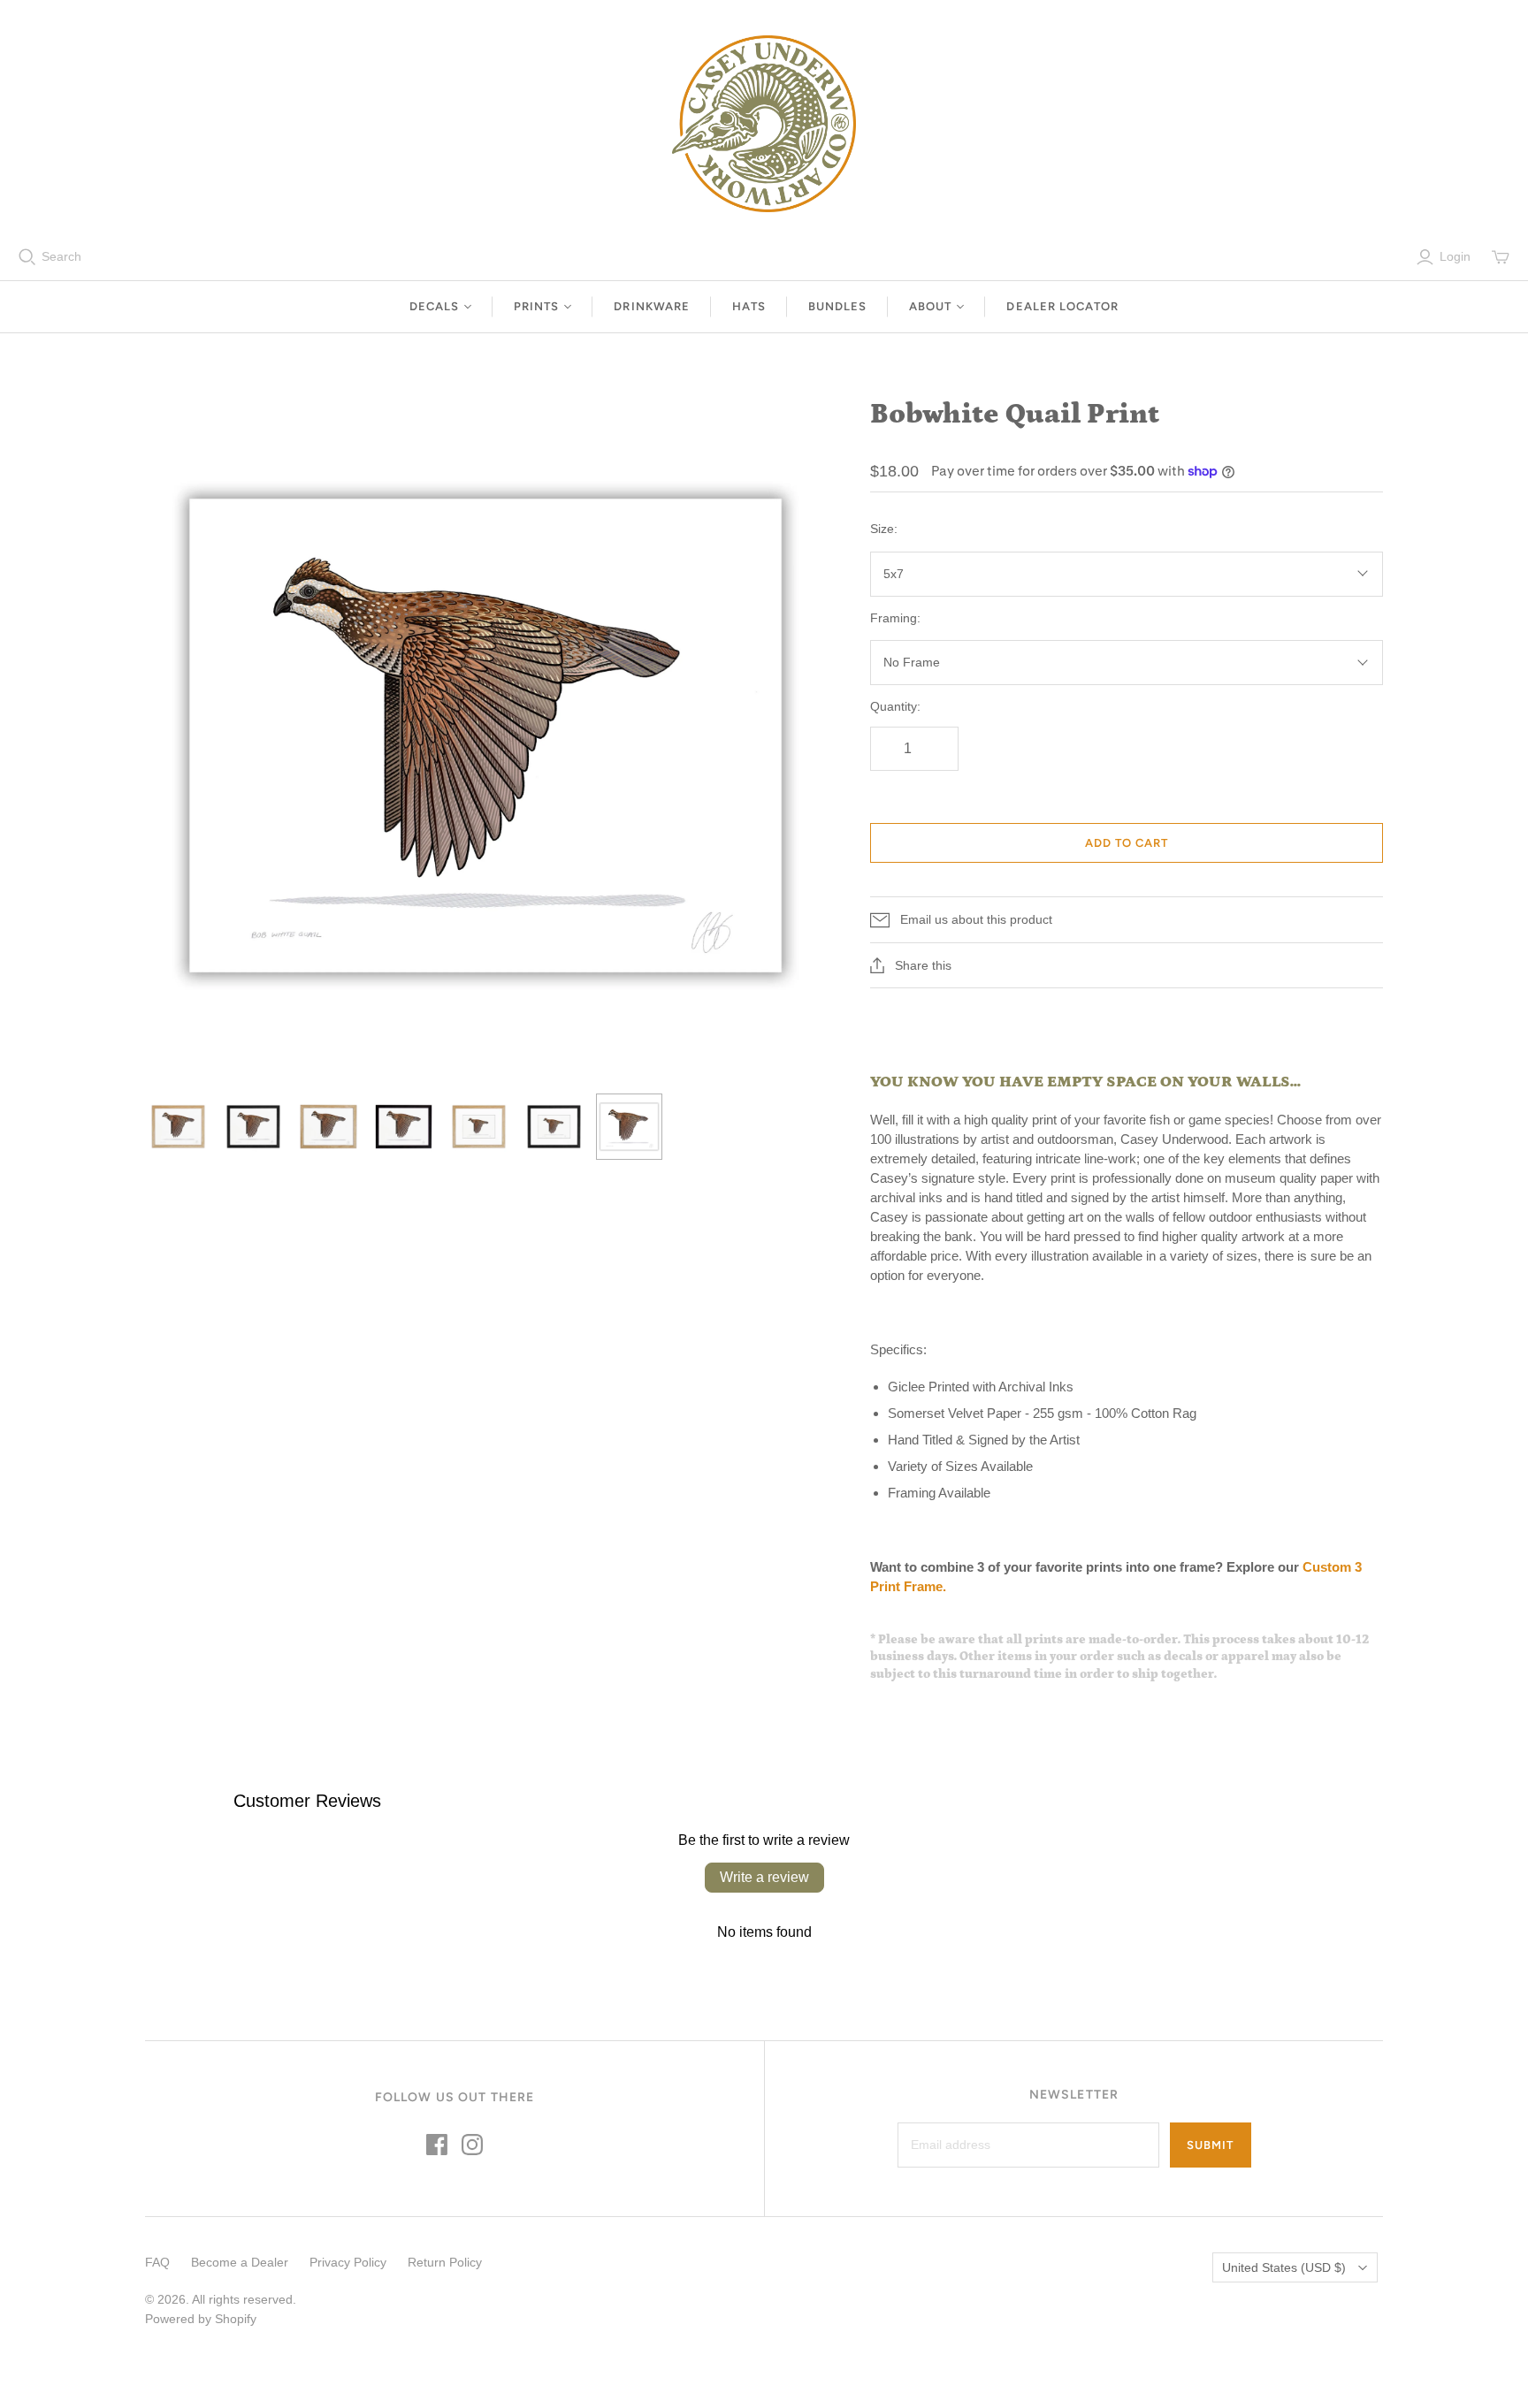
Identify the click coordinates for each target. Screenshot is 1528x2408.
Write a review (764, 1877)
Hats (749, 306)
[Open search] (27, 257)
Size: (884, 529)
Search (61, 256)
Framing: (895, 618)
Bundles (837, 306)
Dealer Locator (1062, 306)
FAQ (157, 2262)
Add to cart (1127, 843)
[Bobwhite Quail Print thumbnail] (178, 1127)
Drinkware (651, 306)
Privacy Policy (348, 2262)
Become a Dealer (240, 2262)
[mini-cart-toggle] (1501, 257)
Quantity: (895, 706)
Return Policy (445, 2262)
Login (1455, 256)
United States (1284, 2267)
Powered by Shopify (201, 2319)
